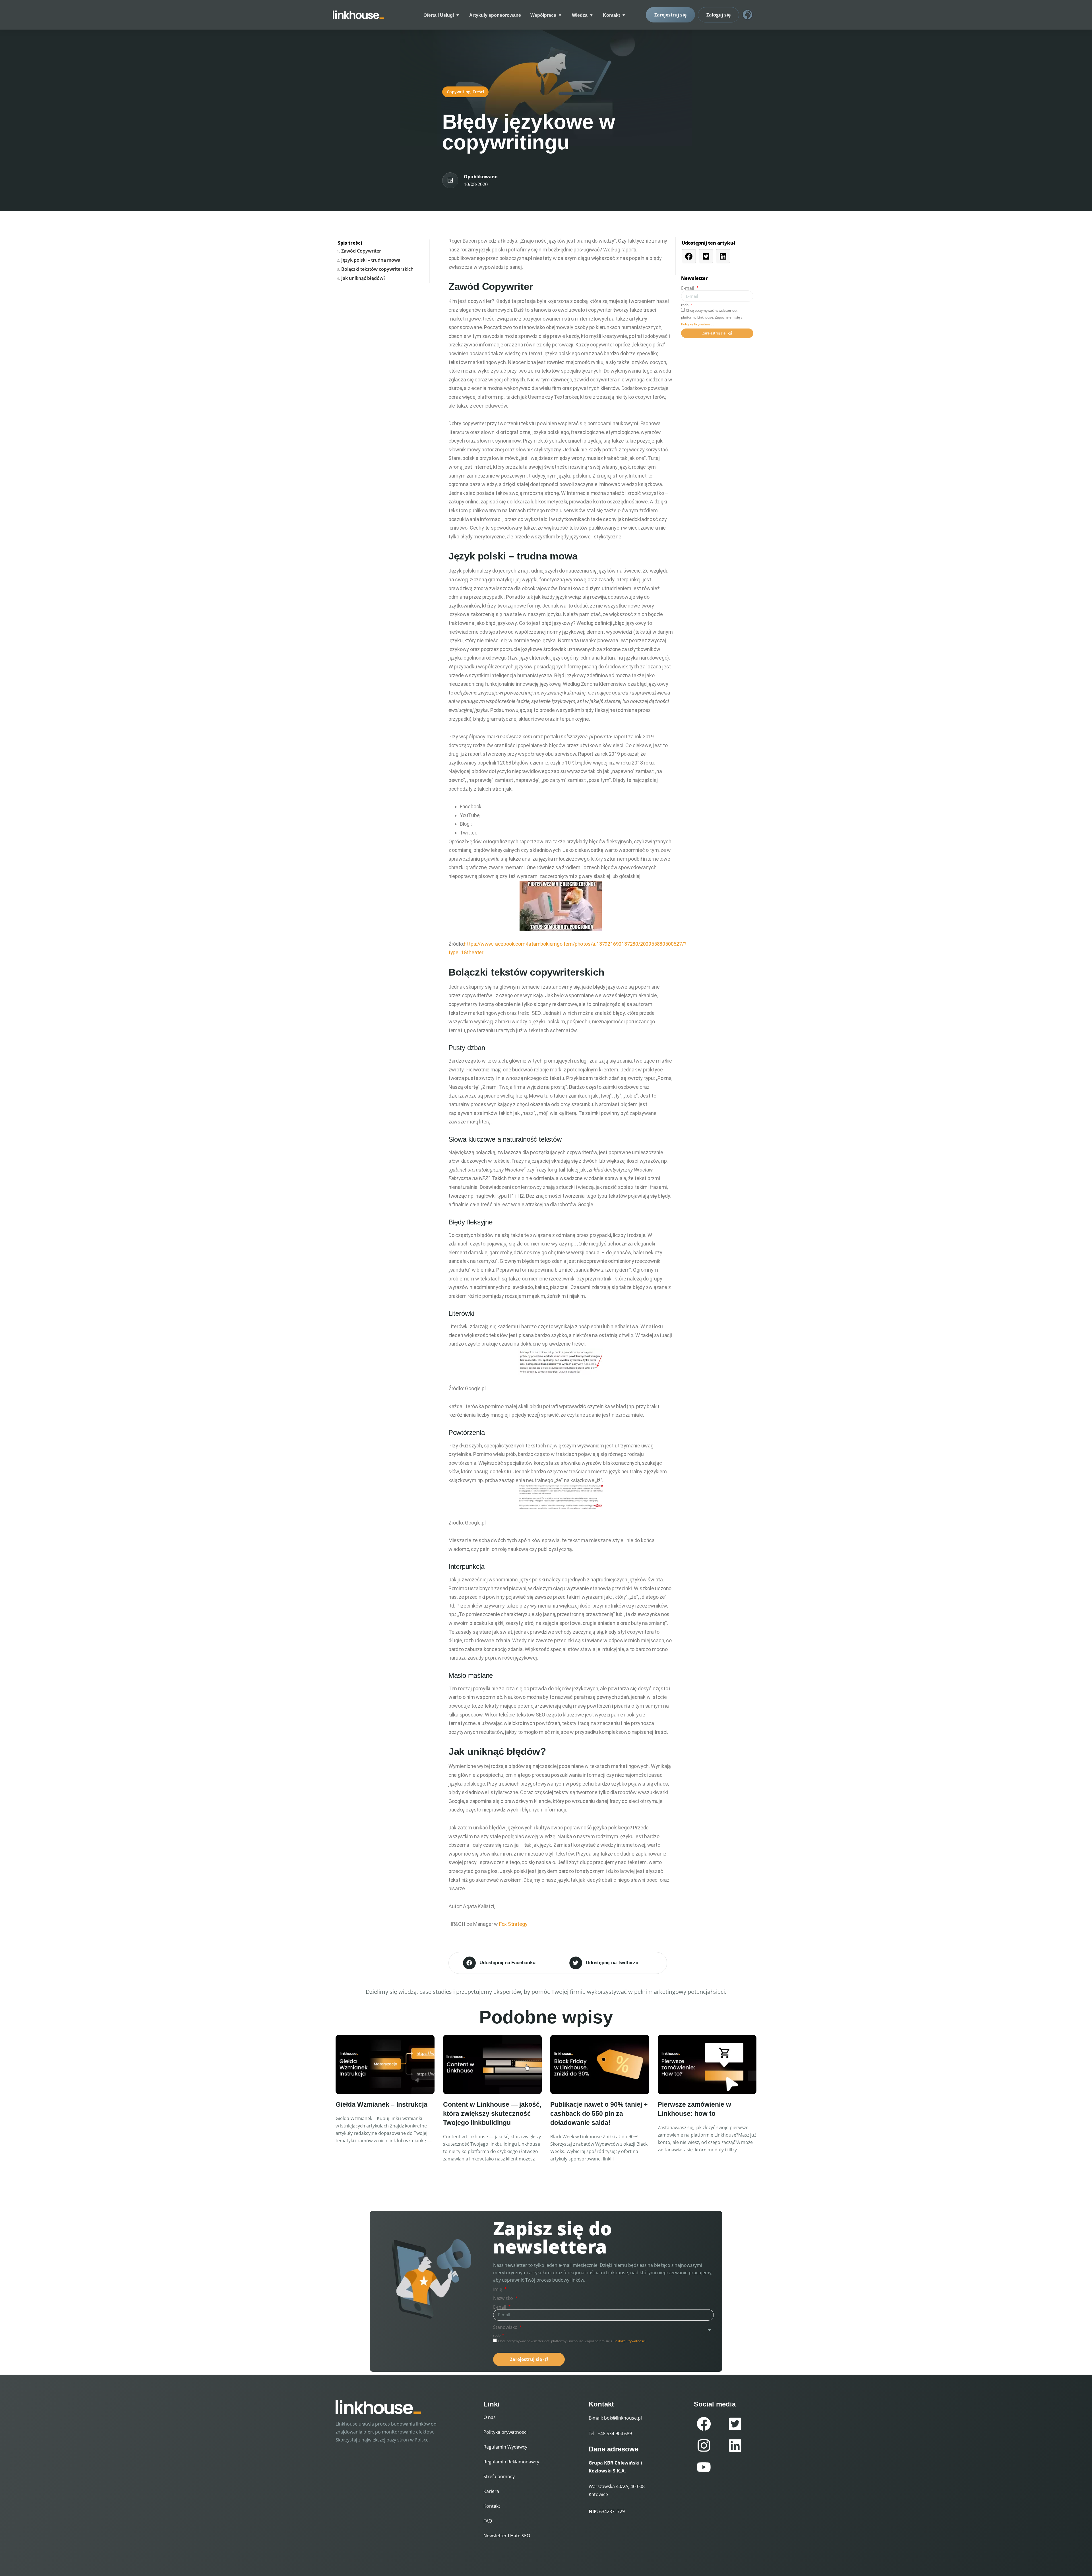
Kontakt (611, 15)
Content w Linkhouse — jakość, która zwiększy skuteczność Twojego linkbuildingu (492, 2114)
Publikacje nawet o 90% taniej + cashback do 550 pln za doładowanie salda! (599, 2114)
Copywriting (459, 92)
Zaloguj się (718, 15)
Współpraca (543, 15)
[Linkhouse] (358, 15)
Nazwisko (504, 2298)
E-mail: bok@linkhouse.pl (615, 2418)
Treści (478, 92)
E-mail (688, 288)
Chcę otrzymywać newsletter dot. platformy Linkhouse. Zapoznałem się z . (712, 317)
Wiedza (580, 15)
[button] (505, 1963)
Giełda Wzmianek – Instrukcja (381, 2104)
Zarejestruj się (670, 15)
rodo (685, 305)
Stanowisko (506, 2327)
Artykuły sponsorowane (495, 15)
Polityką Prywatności (697, 324)
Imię (498, 2289)
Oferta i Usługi (439, 15)
